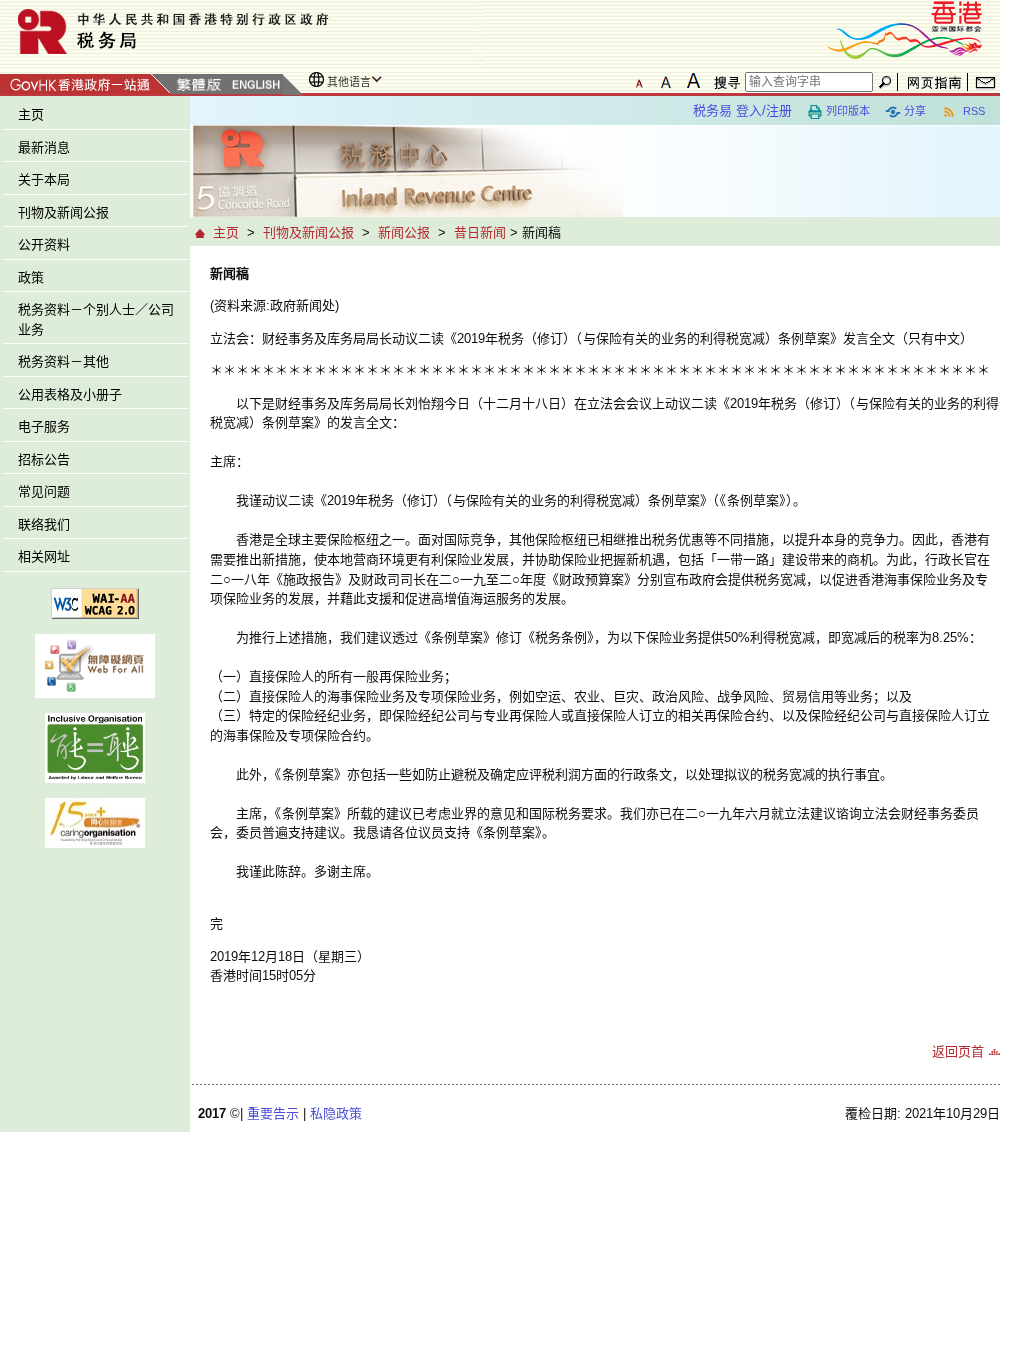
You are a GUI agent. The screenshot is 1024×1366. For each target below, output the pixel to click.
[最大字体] (693, 81)
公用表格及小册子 (70, 394)
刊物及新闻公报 (63, 212)
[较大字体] (666, 81)
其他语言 (349, 82)
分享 (915, 111)
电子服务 (44, 426)
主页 (31, 114)
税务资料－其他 (63, 361)
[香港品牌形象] (905, 28)
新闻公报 (404, 232)
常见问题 (44, 491)
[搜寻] (724, 82)
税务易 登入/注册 (742, 110)
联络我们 (44, 524)
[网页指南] (934, 82)
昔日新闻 (480, 232)
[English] (255, 85)
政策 (31, 277)
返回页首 (958, 1051)
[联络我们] (985, 82)
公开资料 (44, 244)
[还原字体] (639, 81)
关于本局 (44, 179)
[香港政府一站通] (85, 81)
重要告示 (273, 1113)
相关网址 (44, 556)
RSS (972, 111)
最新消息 (44, 147)
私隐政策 (336, 1113)
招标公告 (44, 459)
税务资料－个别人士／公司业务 (96, 319)
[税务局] (242, 31)
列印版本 (848, 111)
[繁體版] (199, 85)
